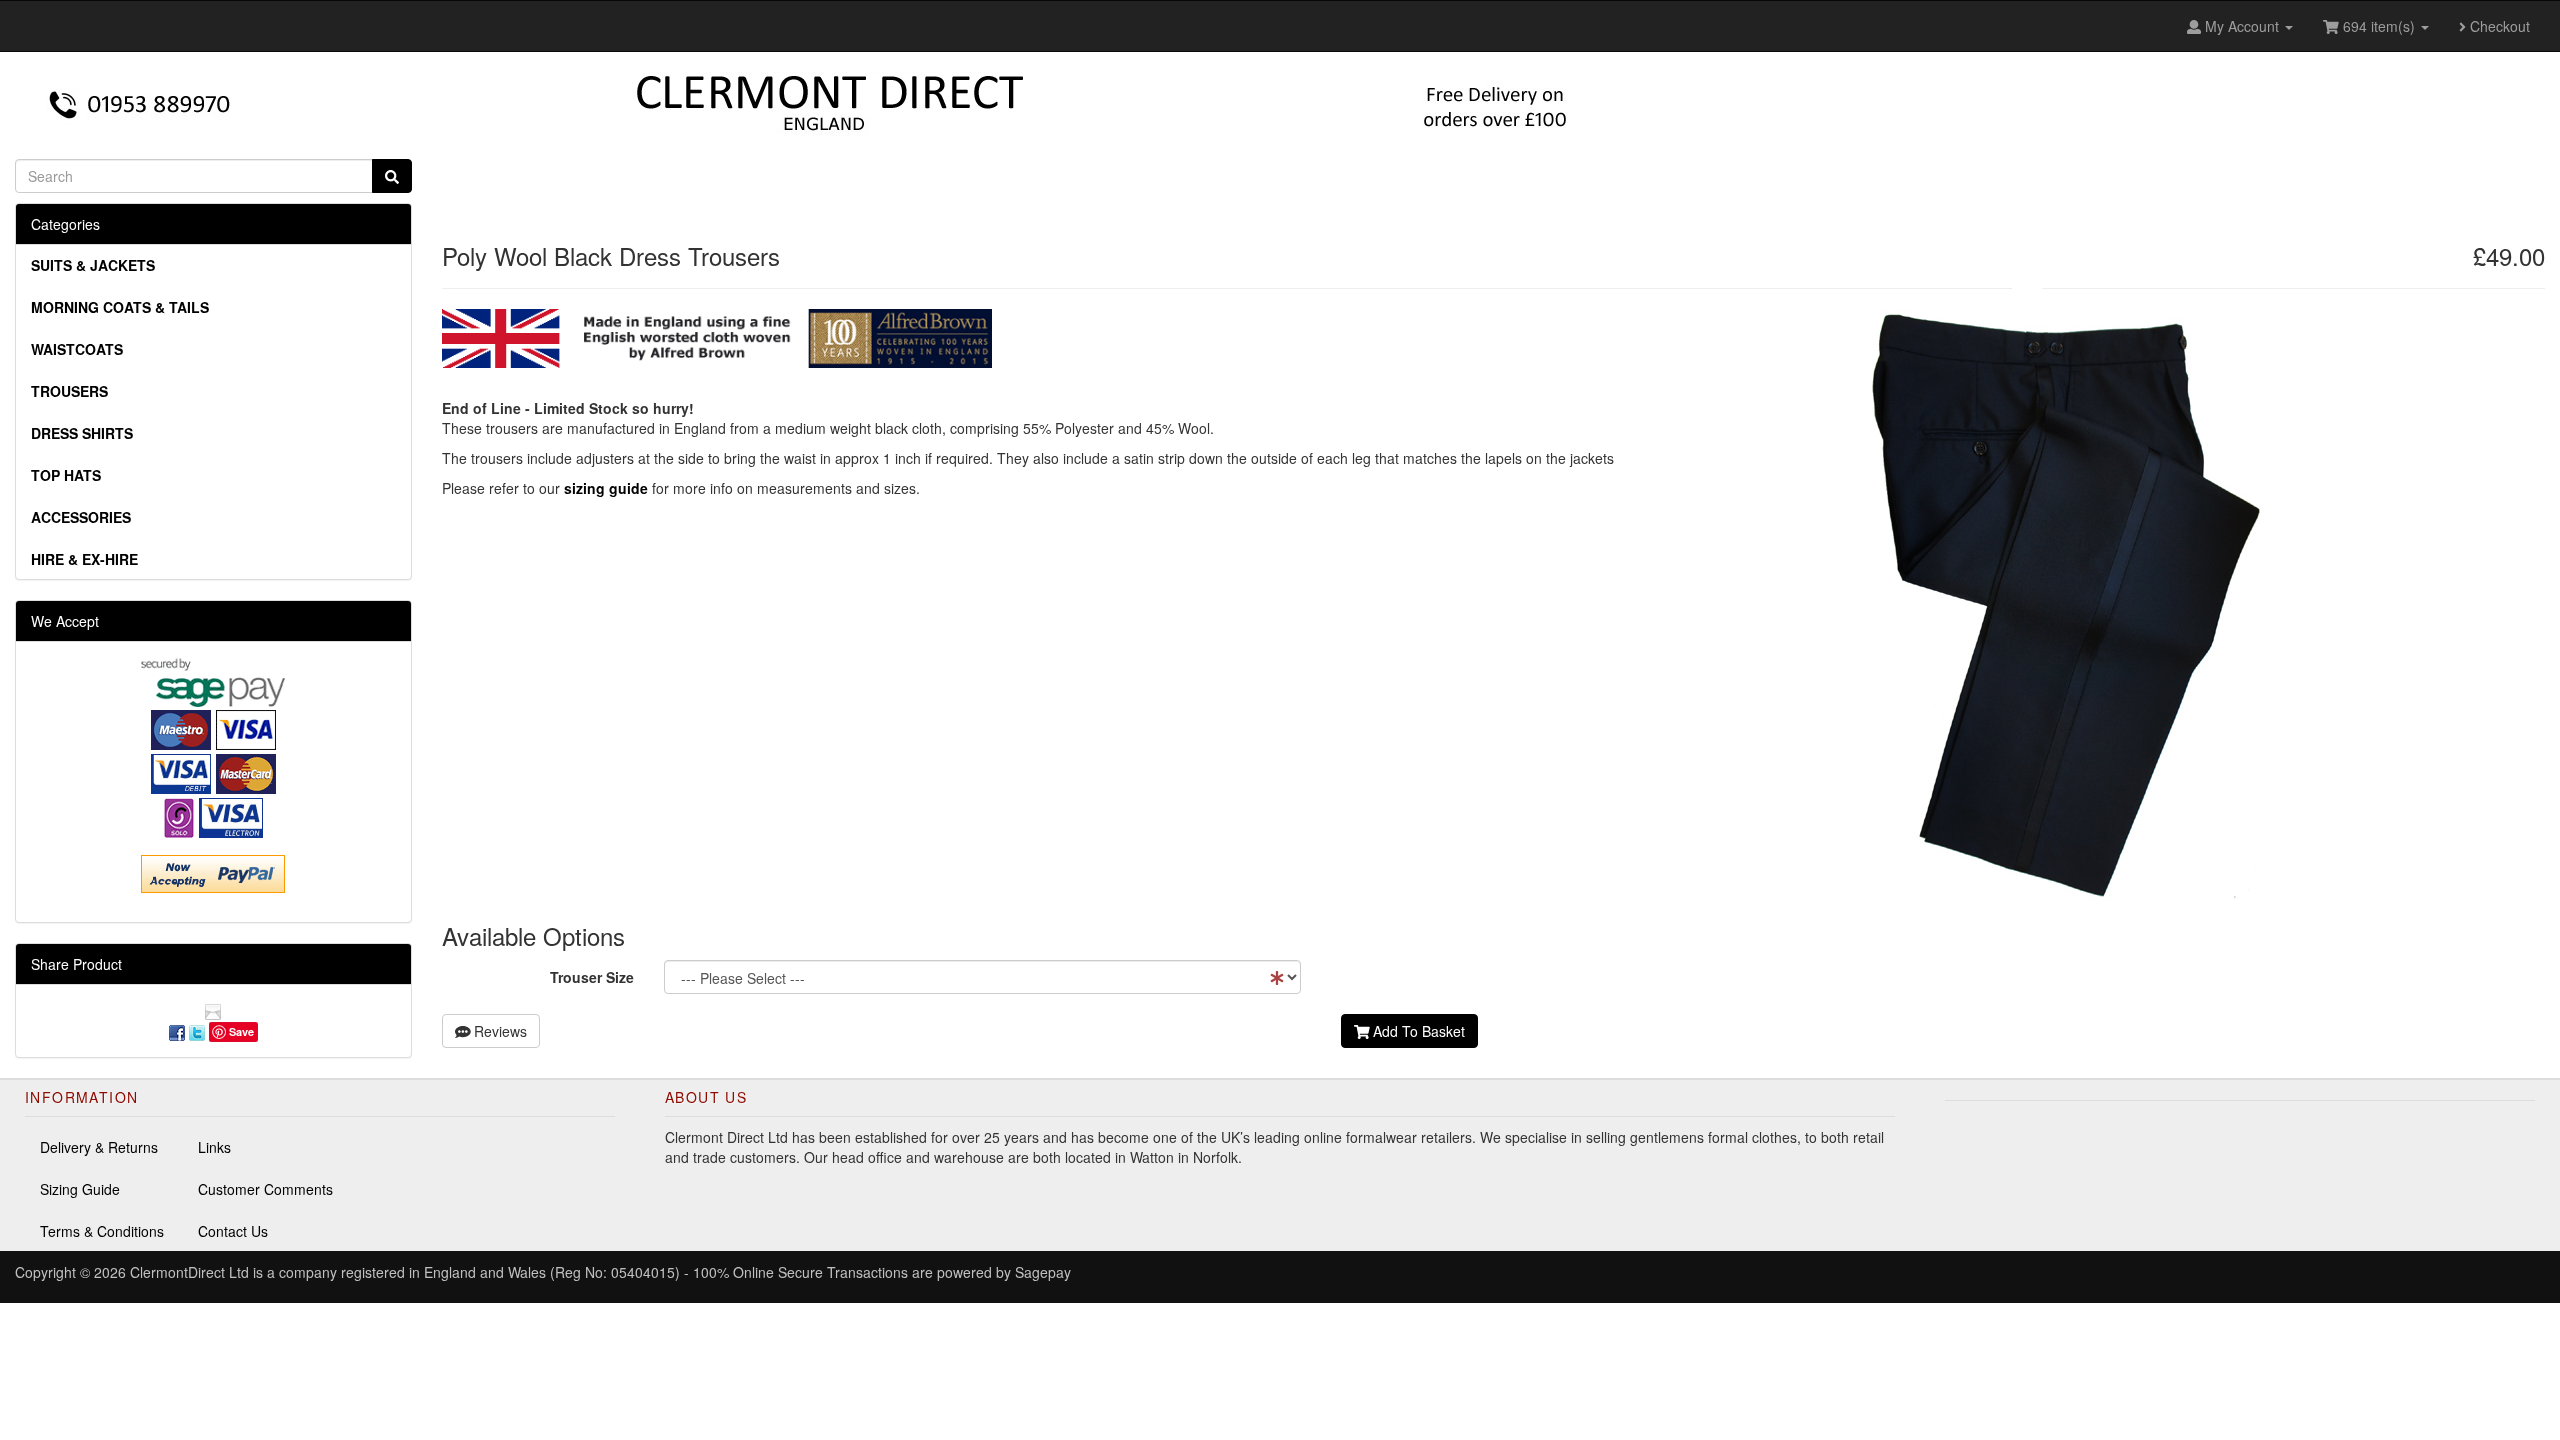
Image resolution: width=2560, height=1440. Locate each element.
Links (214, 1147)
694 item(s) (2379, 26)
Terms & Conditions (102, 1231)
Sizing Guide (80, 1189)
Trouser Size (592, 977)
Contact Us (233, 1231)
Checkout (2498, 26)
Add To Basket (1417, 1031)
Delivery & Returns (99, 1147)
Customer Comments (265, 1189)
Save (241, 1031)
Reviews (498, 1031)
